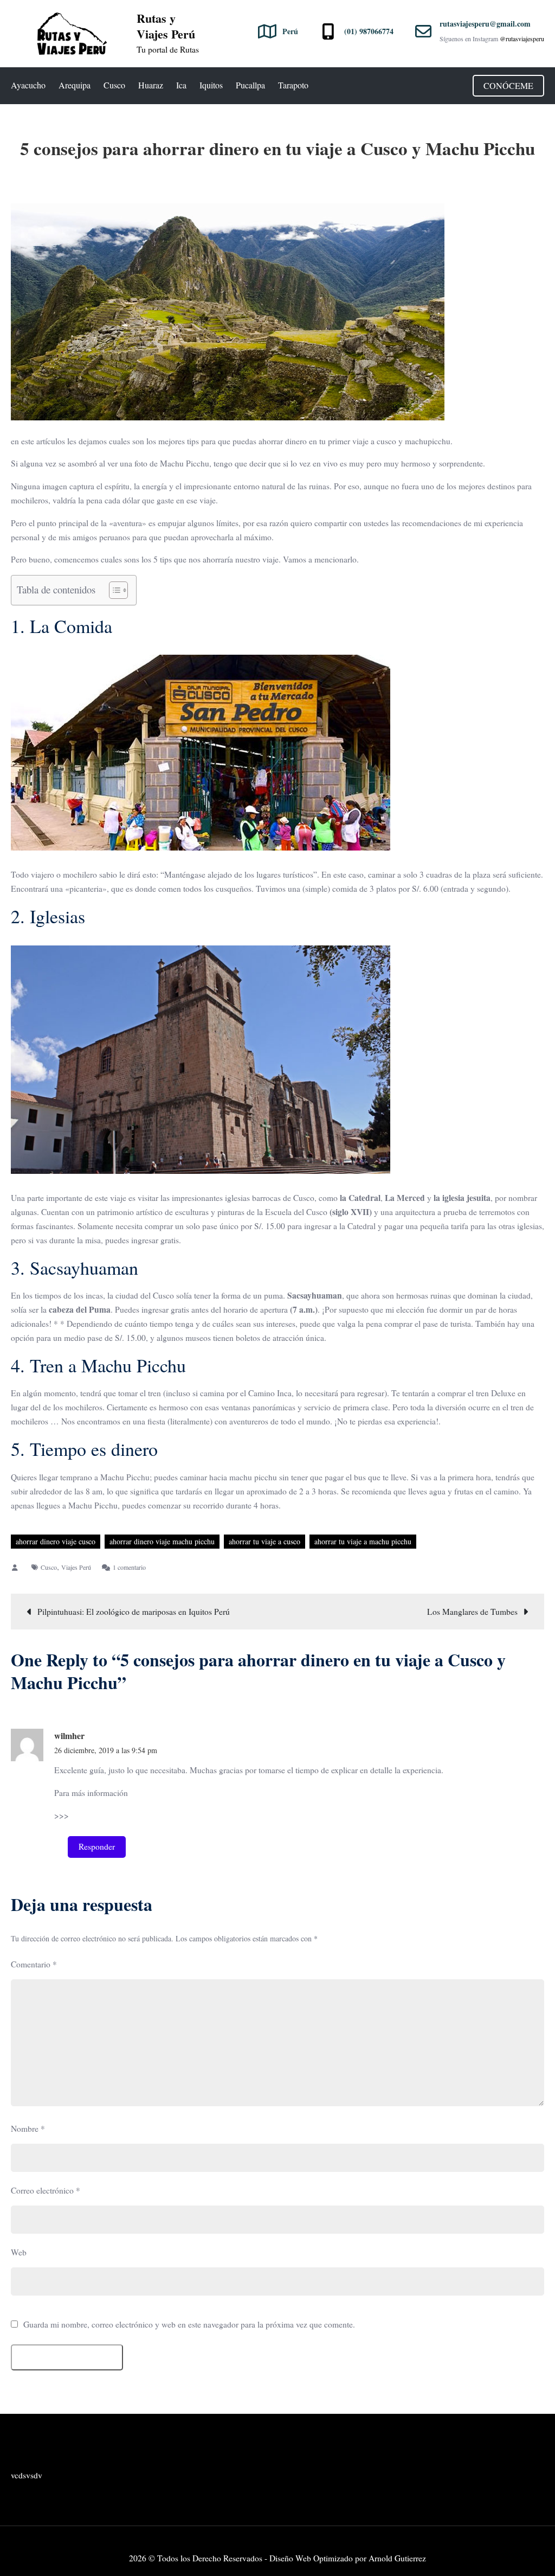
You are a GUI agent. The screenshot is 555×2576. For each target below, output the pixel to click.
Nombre (28, 2128)
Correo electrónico (46, 2190)
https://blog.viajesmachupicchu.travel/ (135, 1816)
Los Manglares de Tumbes (472, 1612)
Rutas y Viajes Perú (166, 26)
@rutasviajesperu (522, 39)
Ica (181, 85)
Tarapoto (293, 85)
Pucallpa (250, 85)
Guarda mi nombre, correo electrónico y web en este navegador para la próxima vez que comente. (189, 2325)
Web (19, 2252)
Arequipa (75, 85)
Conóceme (508, 85)
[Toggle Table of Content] (113, 590)
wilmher (69, 1736)
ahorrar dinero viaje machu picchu (162, 1541)
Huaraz (151, 85)
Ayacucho (28, 85)
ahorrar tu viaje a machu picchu (363, 1541)
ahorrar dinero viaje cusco (56, 1541)
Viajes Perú (76, 1567)
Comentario (34, 1964)
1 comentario (129, 1567)
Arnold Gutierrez (397, 2558)
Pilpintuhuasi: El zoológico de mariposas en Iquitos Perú (134, 1612)
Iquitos (211, 85)
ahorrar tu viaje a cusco (264, 1541)
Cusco (114, 85)
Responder (97, 1846)
